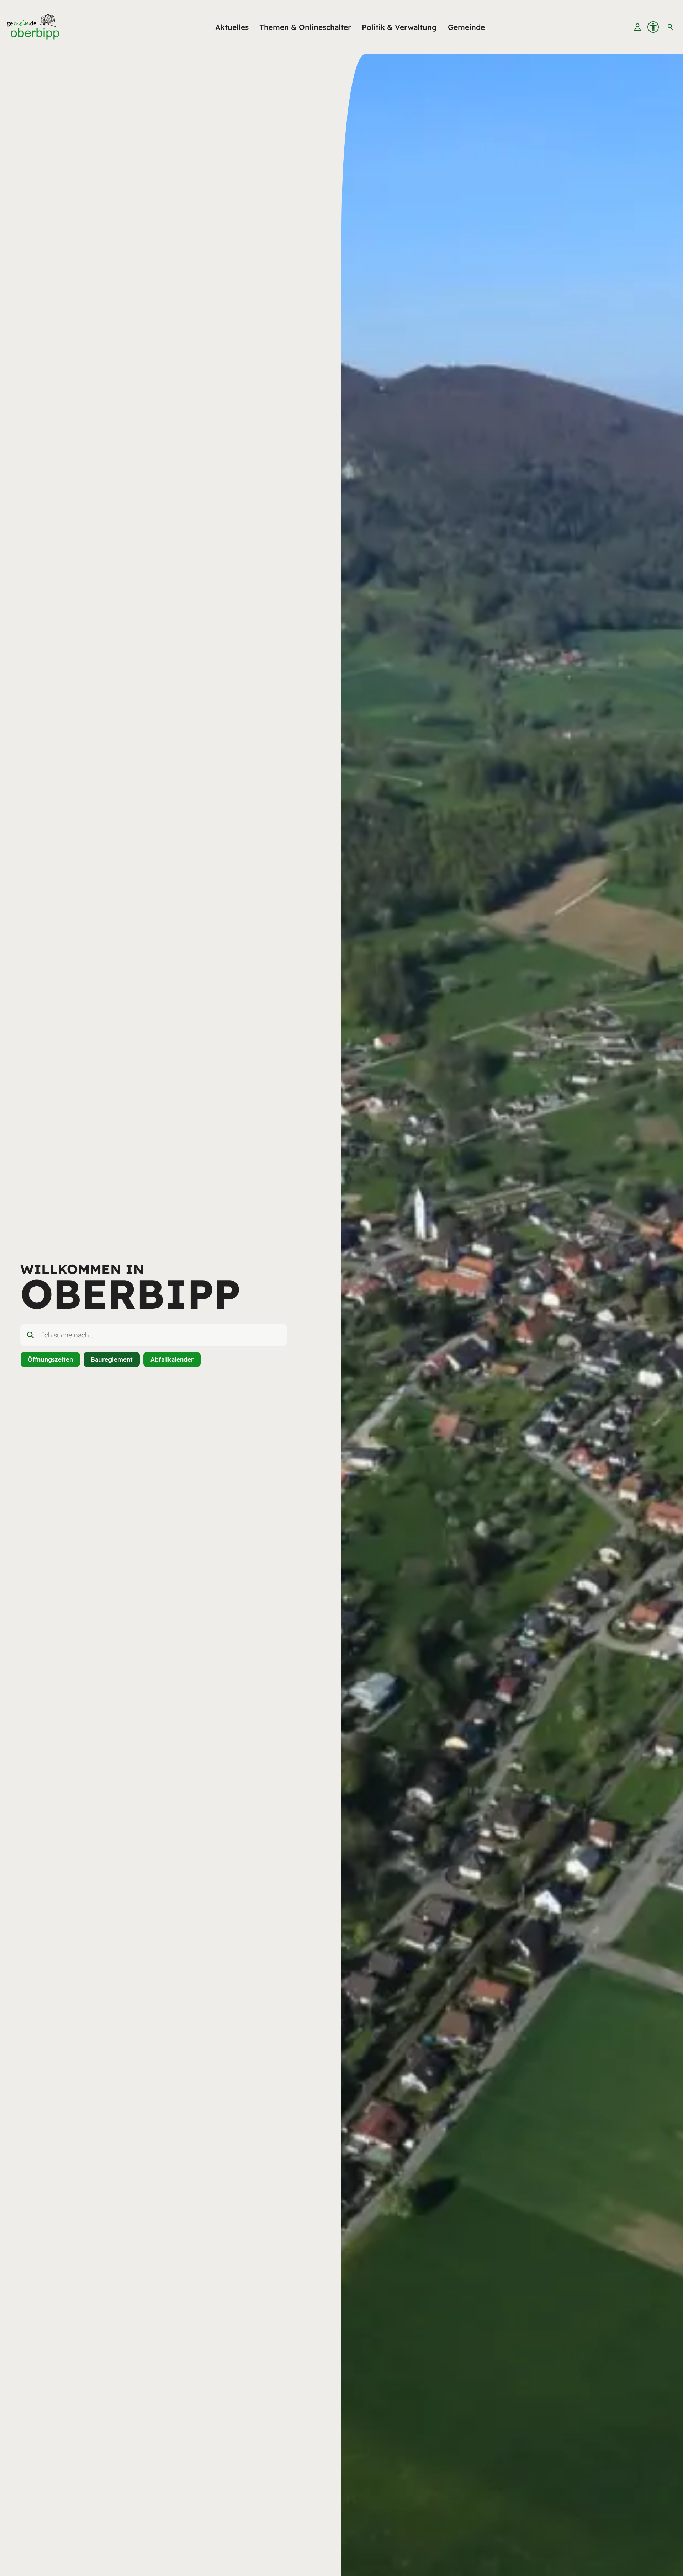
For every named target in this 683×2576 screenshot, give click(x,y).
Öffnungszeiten (50, 1359)
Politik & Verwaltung (399, 27)
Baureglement (112, 1359)
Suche (671, 27)
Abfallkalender (172, 1359)
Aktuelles (232, 27)
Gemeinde (466, 27)
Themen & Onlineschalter (305, 27)
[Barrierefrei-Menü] (653, 27)
